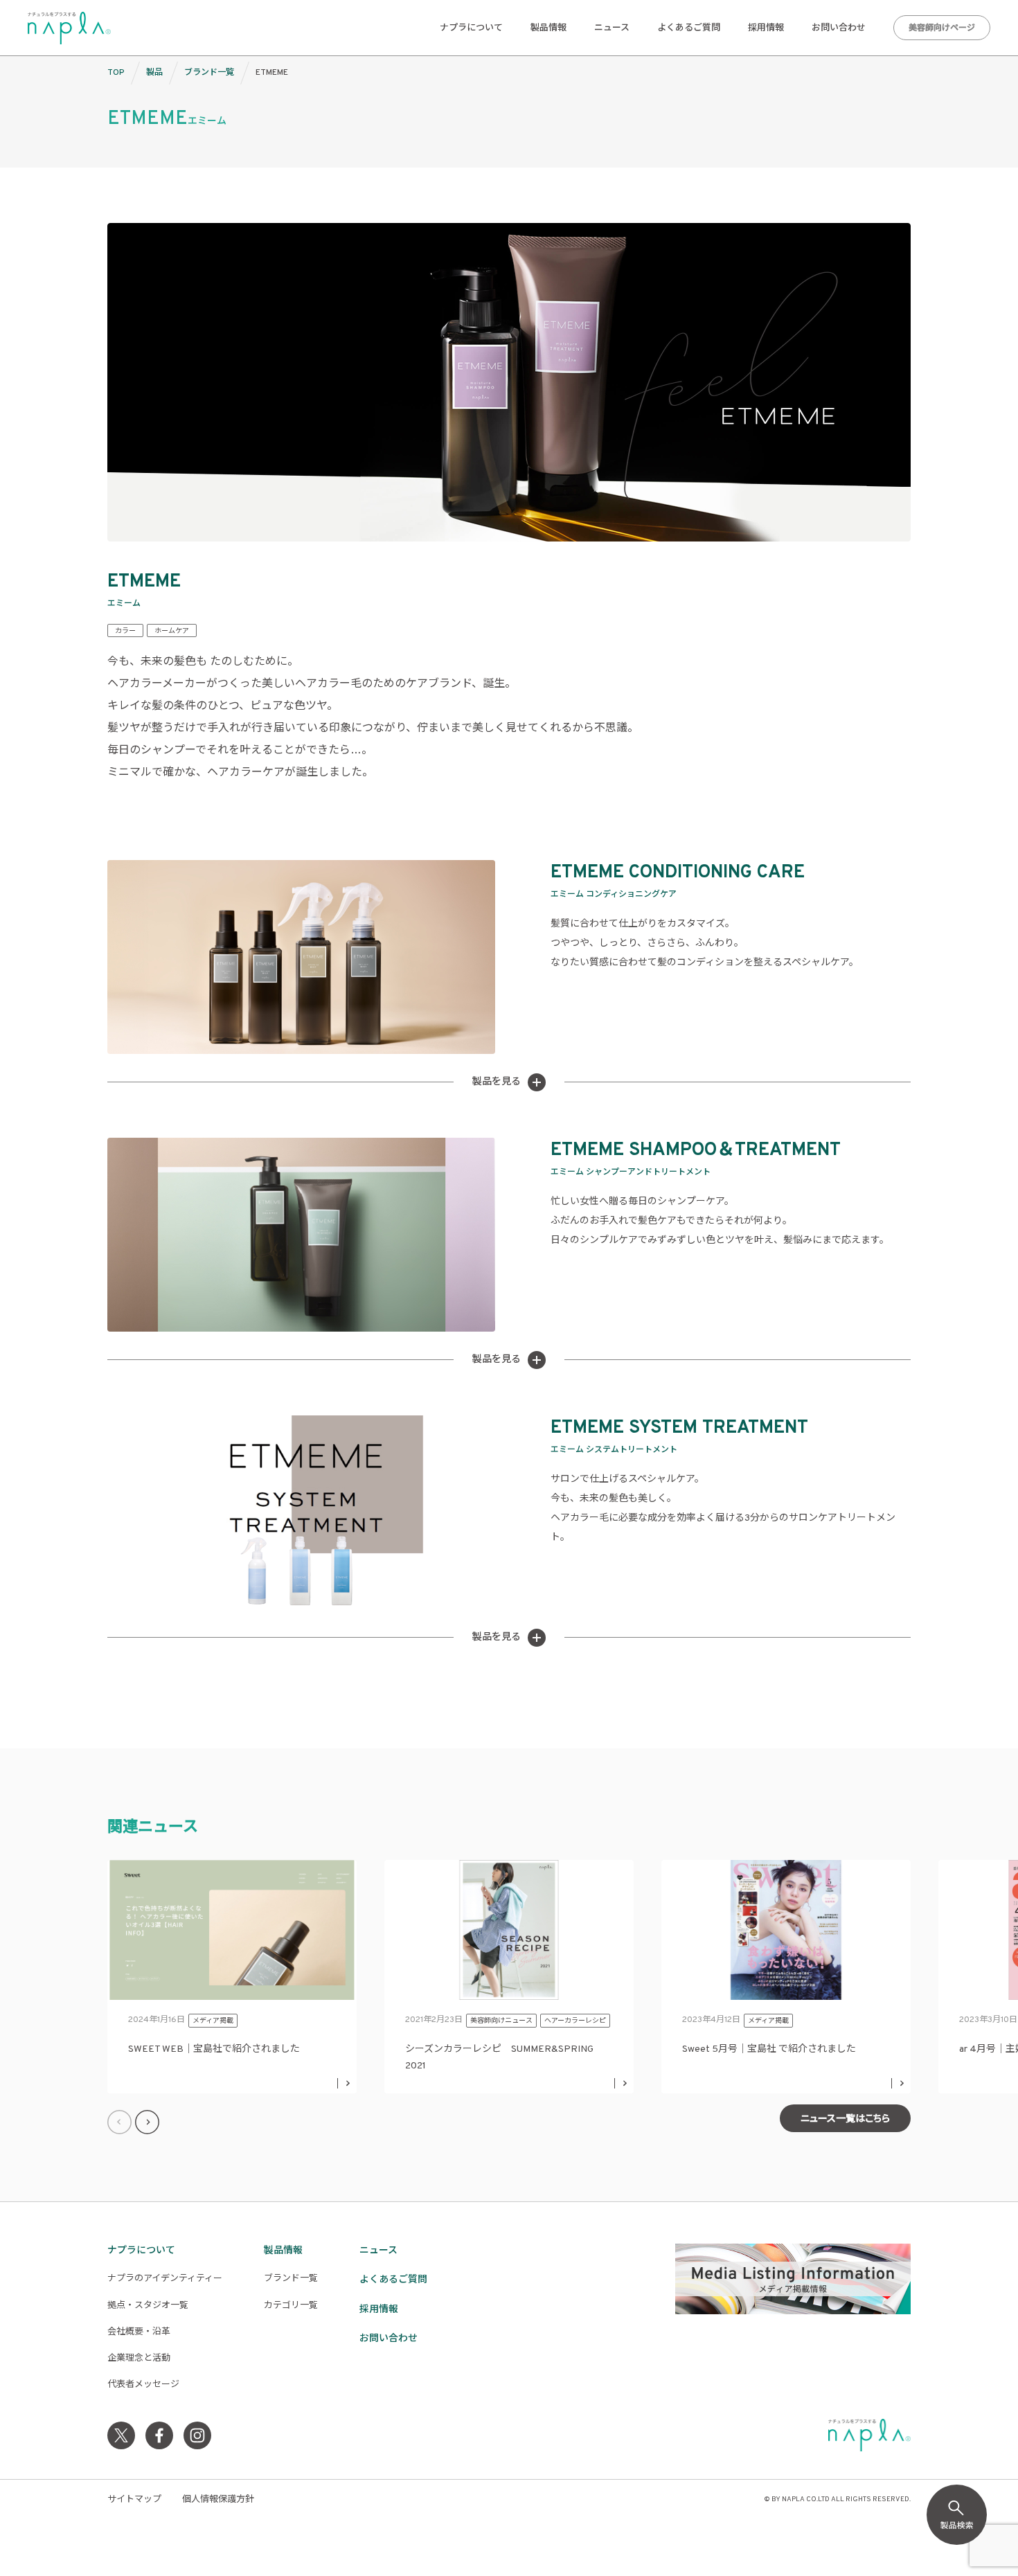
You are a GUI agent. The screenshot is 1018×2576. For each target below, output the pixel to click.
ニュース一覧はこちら (845, 2119)
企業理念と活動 (139, 2359)
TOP (116, 73)
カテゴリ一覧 (291, 2306)
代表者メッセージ (143, 2385)
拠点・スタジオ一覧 (148, 2306)
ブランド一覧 (209, 73)
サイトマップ (134, 2500)
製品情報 (548, 28)
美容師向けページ (942, 28)
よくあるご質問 (689, 28)
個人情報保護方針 (218, 2500)
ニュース (612, 28)
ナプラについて (471, 28)
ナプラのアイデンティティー (165, 2279)
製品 (154, 73)
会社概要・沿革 (139, 2332)
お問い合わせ (839, 28)
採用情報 (766, 28)
